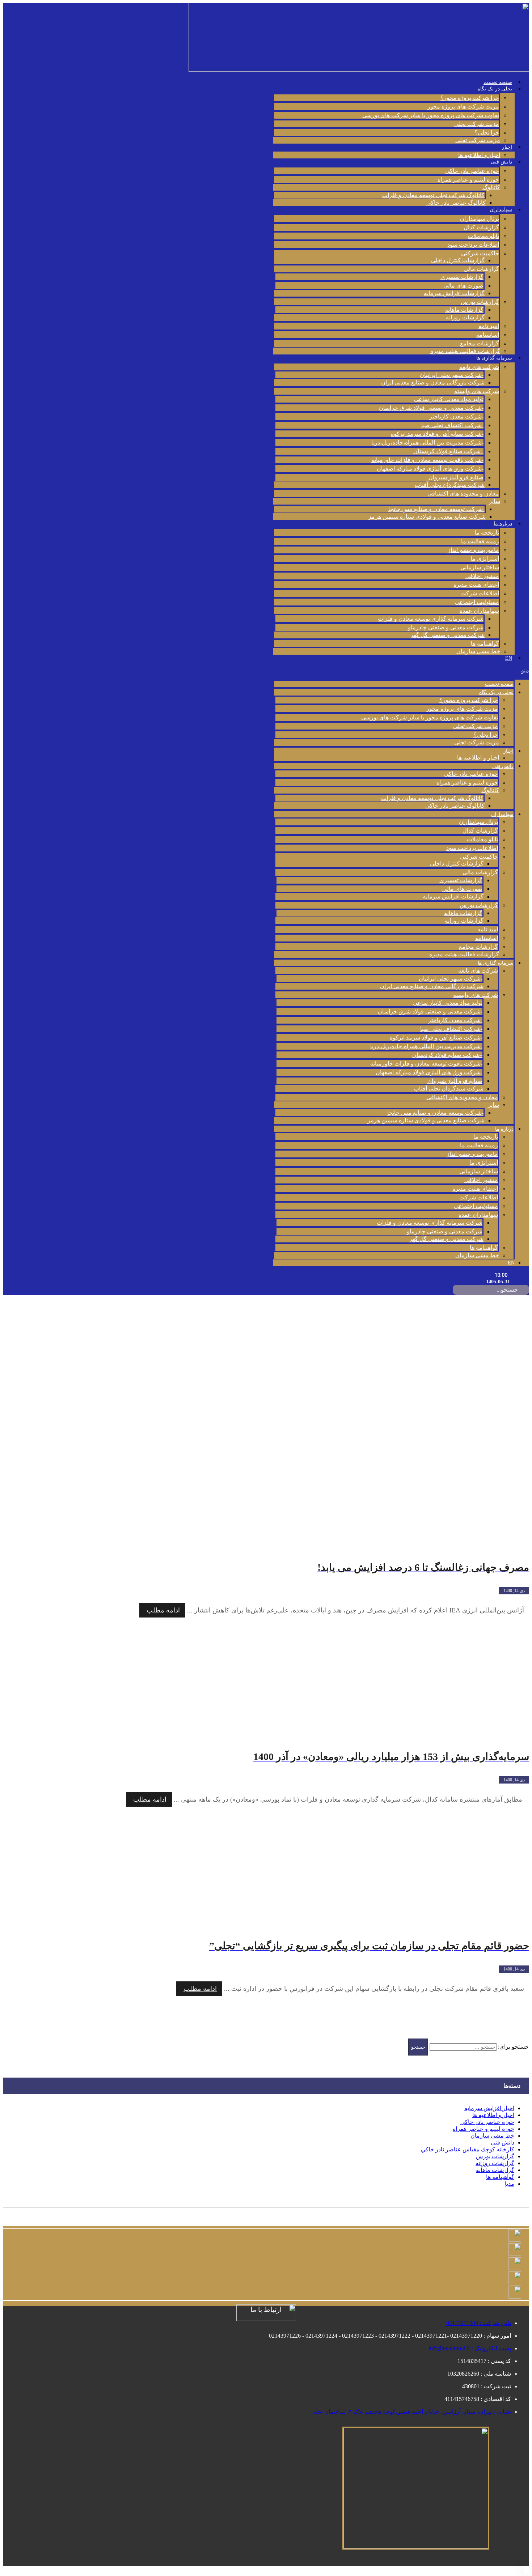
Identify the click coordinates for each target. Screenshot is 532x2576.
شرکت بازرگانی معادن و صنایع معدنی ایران (433, 382)
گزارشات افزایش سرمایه (454, 293)
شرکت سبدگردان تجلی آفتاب (450, 485)
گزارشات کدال (481, 227)
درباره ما (503, 524)
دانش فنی (501, 162)
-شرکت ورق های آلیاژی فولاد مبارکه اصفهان (430, 469)
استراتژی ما (485, 559)
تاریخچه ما (487, 533)
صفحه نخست (498, 82)
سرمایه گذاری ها (494, 358)
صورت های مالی (463, 286)
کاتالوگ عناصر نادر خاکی (456, 203)
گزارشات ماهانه (464, 310)
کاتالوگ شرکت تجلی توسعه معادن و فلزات (433, 195)
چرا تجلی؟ (487, 133)
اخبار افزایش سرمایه (489, 2108)
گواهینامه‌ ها (485, 644)
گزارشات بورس (480, 302)
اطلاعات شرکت (480, 593)
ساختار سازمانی (480, 567)
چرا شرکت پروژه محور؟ (470, 98)
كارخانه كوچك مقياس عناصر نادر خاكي (468, 2149)
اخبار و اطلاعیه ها (479, 155)
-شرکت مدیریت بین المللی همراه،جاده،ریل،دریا (427, 443)
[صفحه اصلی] (527, 1409)
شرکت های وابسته (477, 391)
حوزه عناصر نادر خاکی (472, 171)
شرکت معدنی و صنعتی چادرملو (446, 627)
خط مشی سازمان (478, 651)
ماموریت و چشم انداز (473, 550)
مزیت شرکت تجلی (477, 124)
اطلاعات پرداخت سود (473, 245)
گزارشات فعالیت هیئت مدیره (465, 351)
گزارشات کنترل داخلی (458, 260)
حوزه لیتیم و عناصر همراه (468, 180)
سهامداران (501, 210)
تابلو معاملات (484, 236)
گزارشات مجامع (480, 343)
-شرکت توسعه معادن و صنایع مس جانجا (436, 509)
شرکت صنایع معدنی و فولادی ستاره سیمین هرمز (427, 517)
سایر (495, 501)
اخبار (507, 147)
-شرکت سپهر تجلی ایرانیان (452, 375)
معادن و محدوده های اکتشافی (463, 494)
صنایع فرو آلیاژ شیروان (456, 477)
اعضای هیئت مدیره (476, 585)
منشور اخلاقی (482, 576)
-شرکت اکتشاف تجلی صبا (452, 425)
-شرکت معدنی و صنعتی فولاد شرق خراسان (431, 408)
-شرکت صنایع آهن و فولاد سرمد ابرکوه (437, 434)
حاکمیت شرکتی (480, 253)
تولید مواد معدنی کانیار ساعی (449, 399)
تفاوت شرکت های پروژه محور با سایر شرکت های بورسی (431, 115)
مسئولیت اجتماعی (477, 602)
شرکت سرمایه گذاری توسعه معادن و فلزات (431, 619)
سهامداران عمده (479, 611)
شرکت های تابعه (479, 367)
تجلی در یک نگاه (495, 89)
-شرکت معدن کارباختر (456, 416)
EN (509, 658)
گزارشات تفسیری (462, 277)
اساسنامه (488, 335)
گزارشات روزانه (465, 317)
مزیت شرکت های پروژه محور (463, 107)
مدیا (510, 2184)
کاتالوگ (491, 187)
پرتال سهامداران (480, 219)
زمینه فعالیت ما (480, 541)
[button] (401, 670)
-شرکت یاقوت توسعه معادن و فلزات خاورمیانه (427, 460)
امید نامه (489, 326)
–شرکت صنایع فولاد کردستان (448, 451)
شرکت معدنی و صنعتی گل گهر (447, 635)
